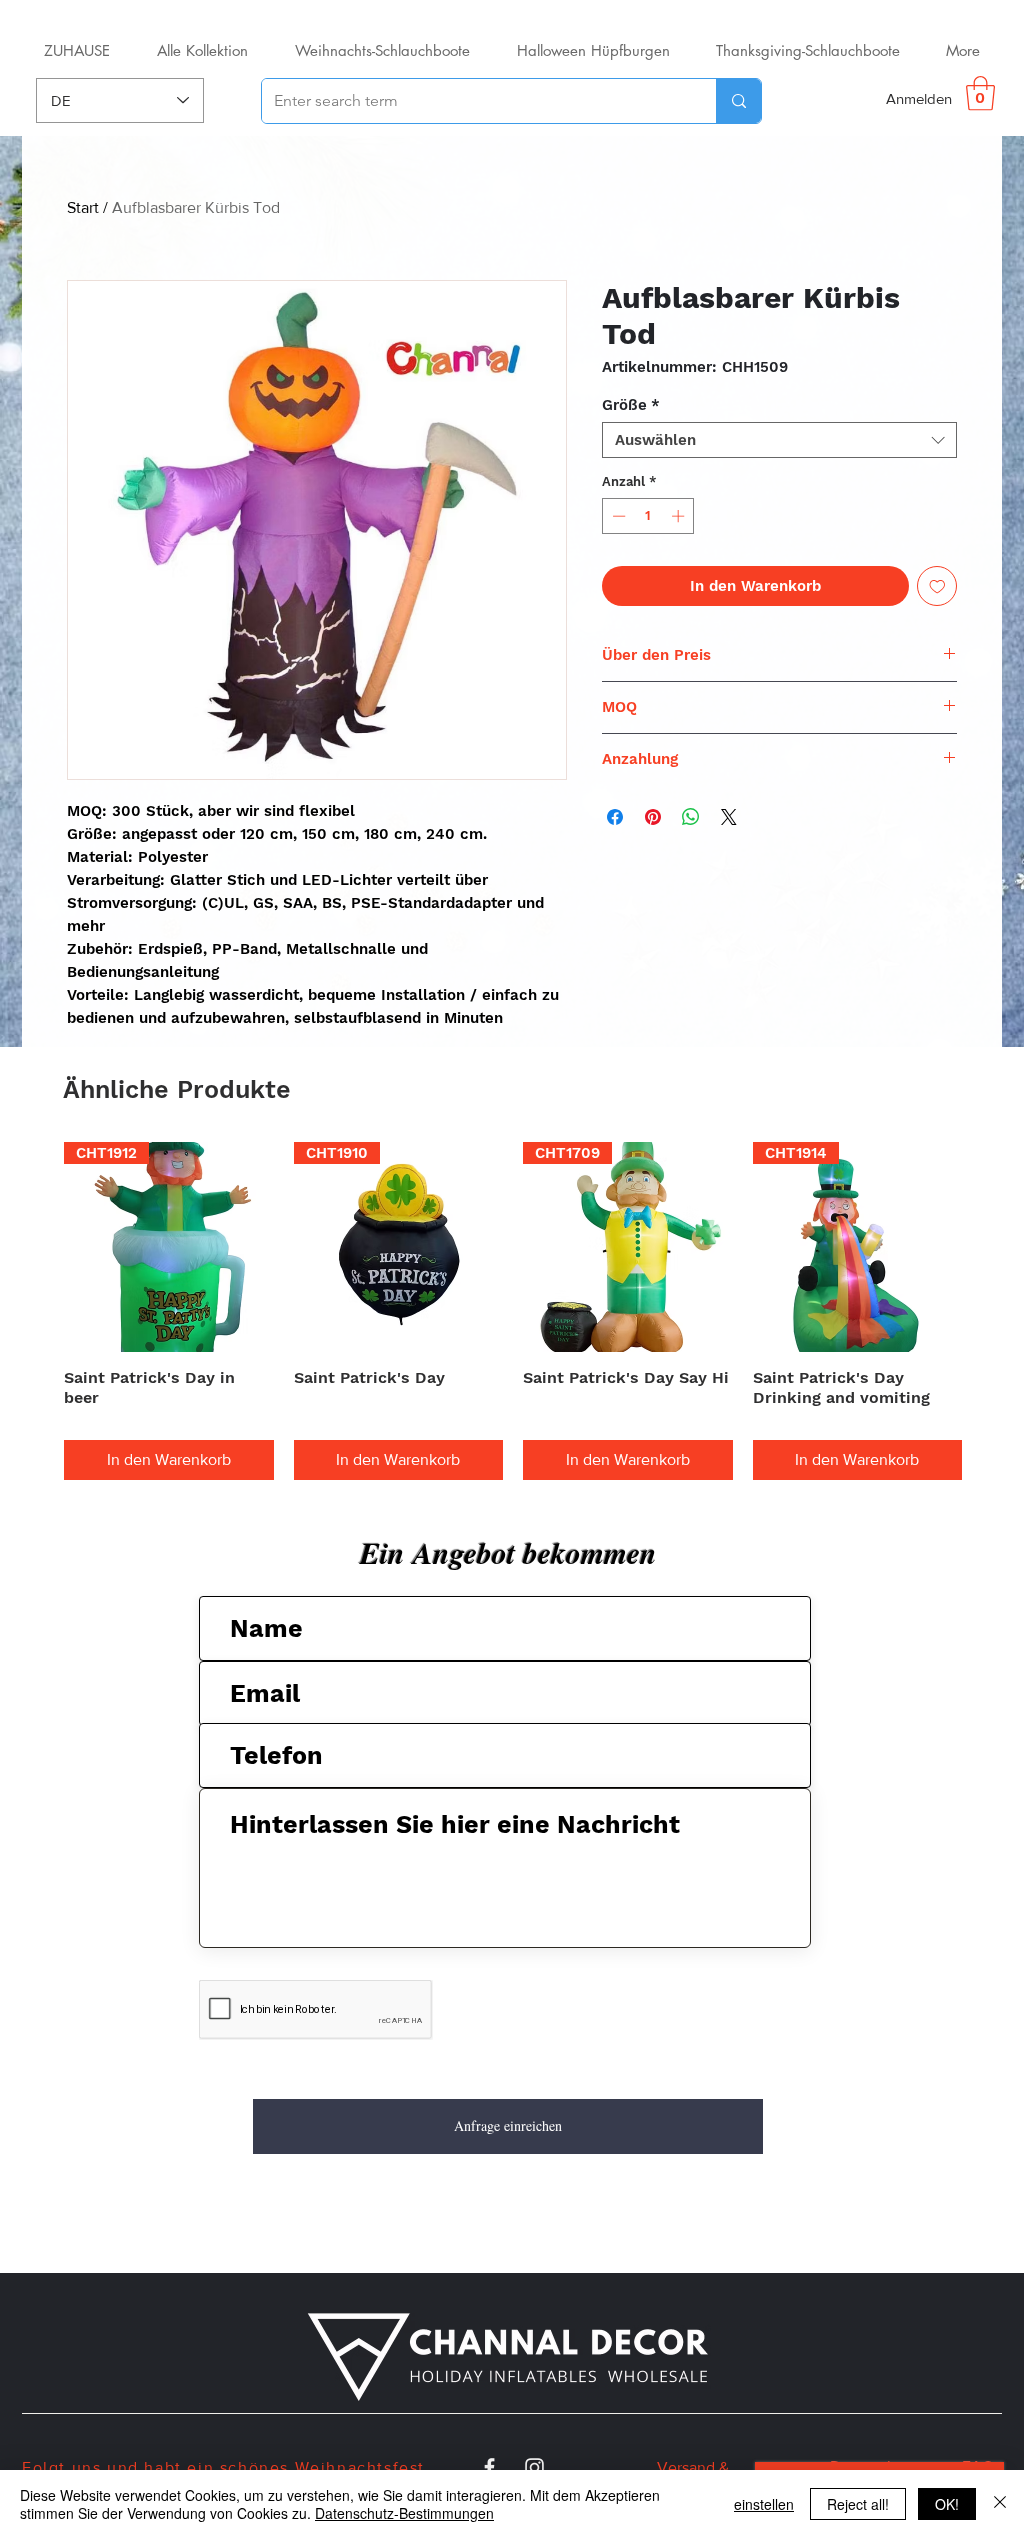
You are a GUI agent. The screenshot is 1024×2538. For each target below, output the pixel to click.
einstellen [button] (764, 2504)
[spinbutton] (648, 516)
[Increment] (680, 516)
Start (83, 207)
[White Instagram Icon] (534, 2467)
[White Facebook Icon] (489, 2467)
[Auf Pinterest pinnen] (653, 817)
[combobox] (779, 440)
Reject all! (858, 2504)
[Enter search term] (738, 101)
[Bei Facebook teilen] (615, 817)
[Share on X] (729, 817)
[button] (980, 93)
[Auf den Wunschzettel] (937, 586)
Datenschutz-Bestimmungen (404, 2513)
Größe (631, 405)
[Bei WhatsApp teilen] (691, 817)
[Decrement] (617, 516)
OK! (947, 2504)
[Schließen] (1000, 2504)
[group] (513, 1311)
